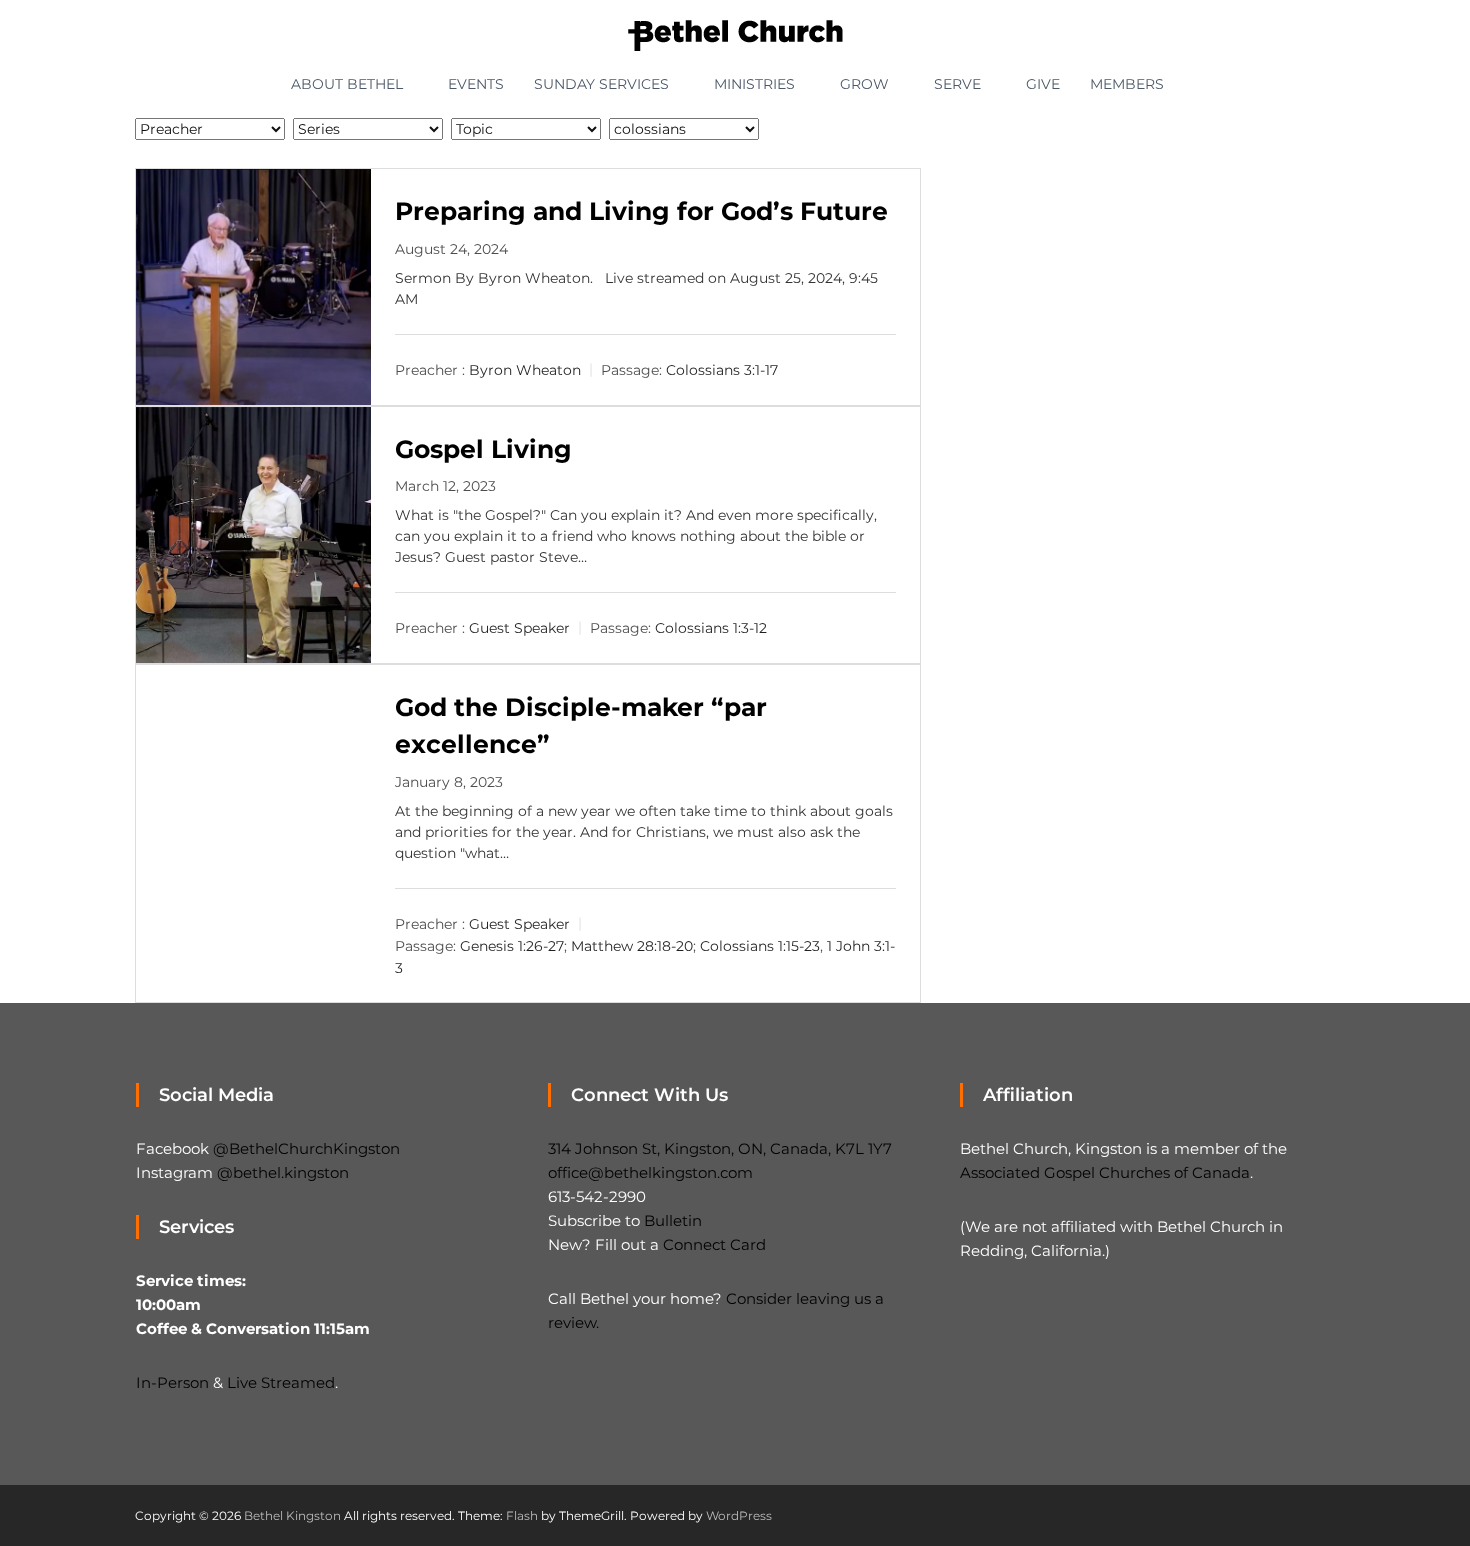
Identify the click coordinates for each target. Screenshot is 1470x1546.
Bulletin (673, 1220)
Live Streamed (281, 1382)
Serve (957, 84)
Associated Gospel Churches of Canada (1105, 1172)
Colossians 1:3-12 (711, 628)
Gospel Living (483, 449)
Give (1043, 84)
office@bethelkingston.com (650, 1172)
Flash (522, 1515)
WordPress (739, 1515)
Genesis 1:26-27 (512, 946)
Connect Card (714, 1244)
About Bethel (347, 84)
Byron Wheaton (525, 370)
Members (1127, 84)
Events (476, 84)
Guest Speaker (519, 628)
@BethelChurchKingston (306, 1148)
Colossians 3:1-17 (722, 370)
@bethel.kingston (283, 1172)
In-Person (172, 1382)
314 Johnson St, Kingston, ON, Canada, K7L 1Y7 (720, 1148)
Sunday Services (601, 84)
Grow (864, 84)
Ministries (754, 84)
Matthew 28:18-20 (632, 946)
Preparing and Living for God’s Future (641, 211)
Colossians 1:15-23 (760, 946)
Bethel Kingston (292, 1515)
